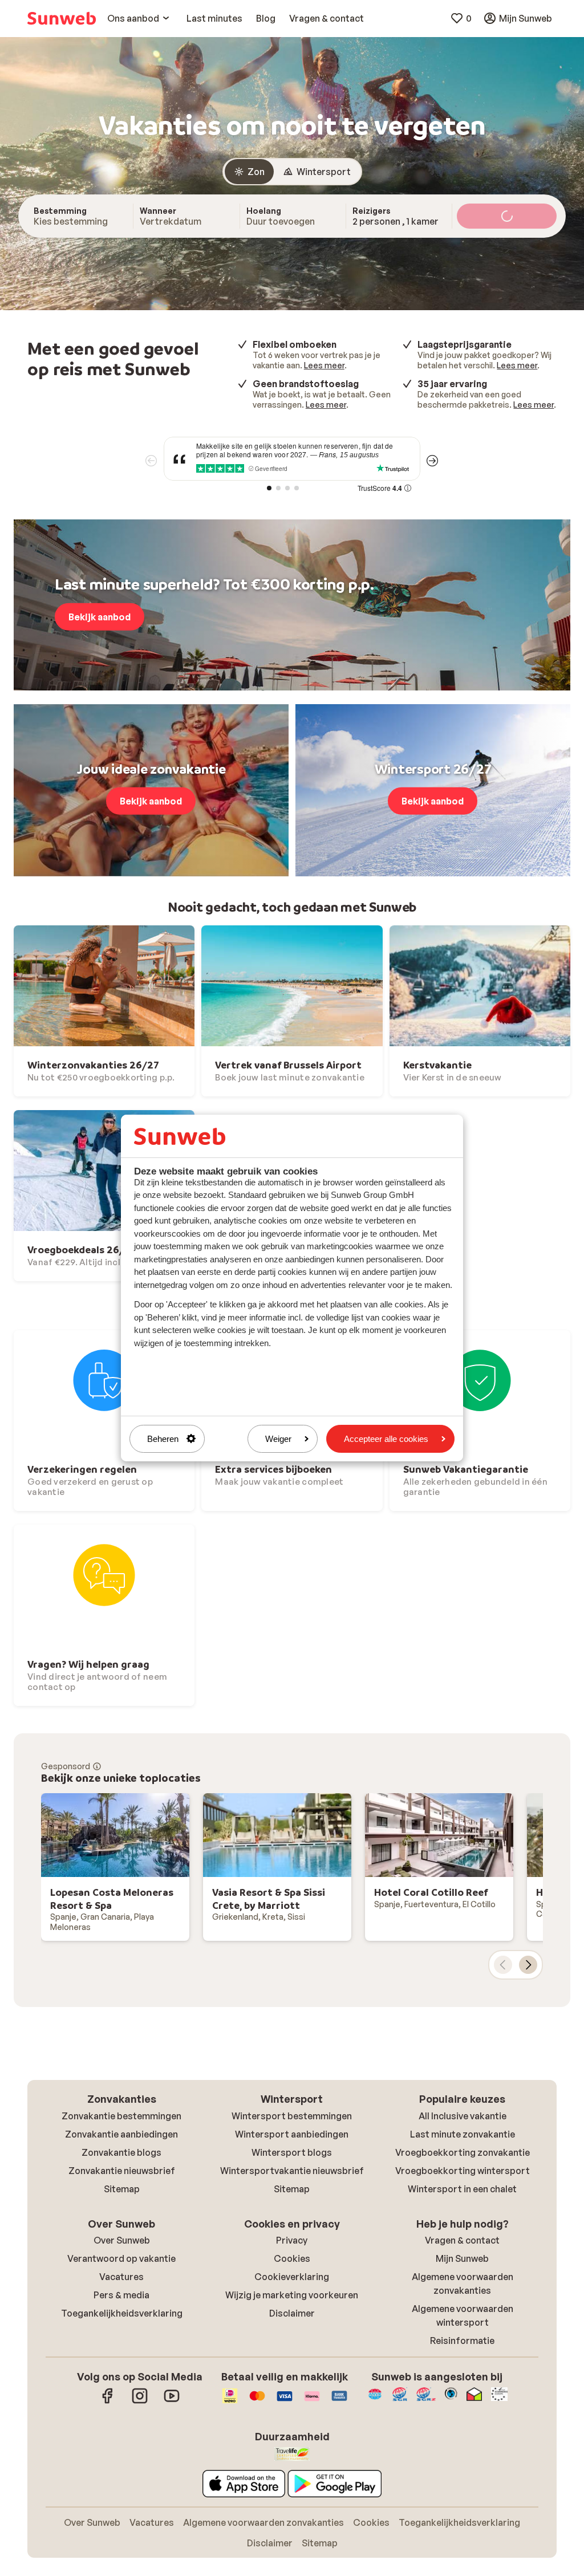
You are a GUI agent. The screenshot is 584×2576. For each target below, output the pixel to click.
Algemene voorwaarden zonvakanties (263, 2522)
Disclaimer (292, 2313)
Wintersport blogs (292, 2152)
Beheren (163, 1439)
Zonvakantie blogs (121, 2152)
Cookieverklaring (292, 2277)
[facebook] (108, 2402)
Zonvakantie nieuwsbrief (122, 2171)
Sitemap (122, 2189)
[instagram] (140, 2402)
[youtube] (172, 2402)
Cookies (292, 2258)
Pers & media (121, 2295)
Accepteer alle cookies (386, 1439)
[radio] (249, 172)
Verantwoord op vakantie (121, 2258)
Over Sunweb (122, 2240)
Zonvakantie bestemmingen (121, 2116)
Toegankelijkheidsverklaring (122, 2313)
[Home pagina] (62, 18)
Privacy (292, 2240)
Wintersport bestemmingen (292, 2116)
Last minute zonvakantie (463, 2134)
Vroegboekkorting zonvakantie (463, 2152)
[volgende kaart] (528, 1965)
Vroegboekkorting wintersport (463, 2171)
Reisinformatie (462, 2341)
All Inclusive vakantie (463, 2116)
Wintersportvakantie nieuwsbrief (292, 2171)
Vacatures (121, 2277)
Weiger (278, 1439)
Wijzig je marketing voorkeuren (292, 2295)
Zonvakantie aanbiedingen (121, 2134)
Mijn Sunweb (462, 2258)
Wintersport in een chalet (462, 2189)
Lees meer (324, 365)
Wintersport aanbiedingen (292, 2134)
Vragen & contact (462, 2240)
